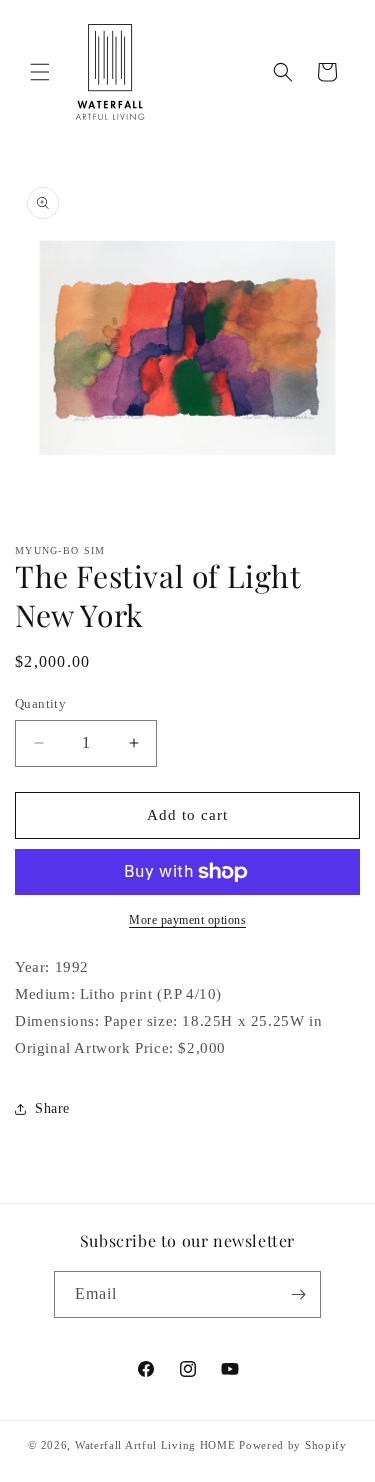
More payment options (187, 920)
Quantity (40, 703)
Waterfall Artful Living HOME (155, 1445)
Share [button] (52, 1108)
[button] (40, 72)
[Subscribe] (298, 1294)
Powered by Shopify (293, 1445)
